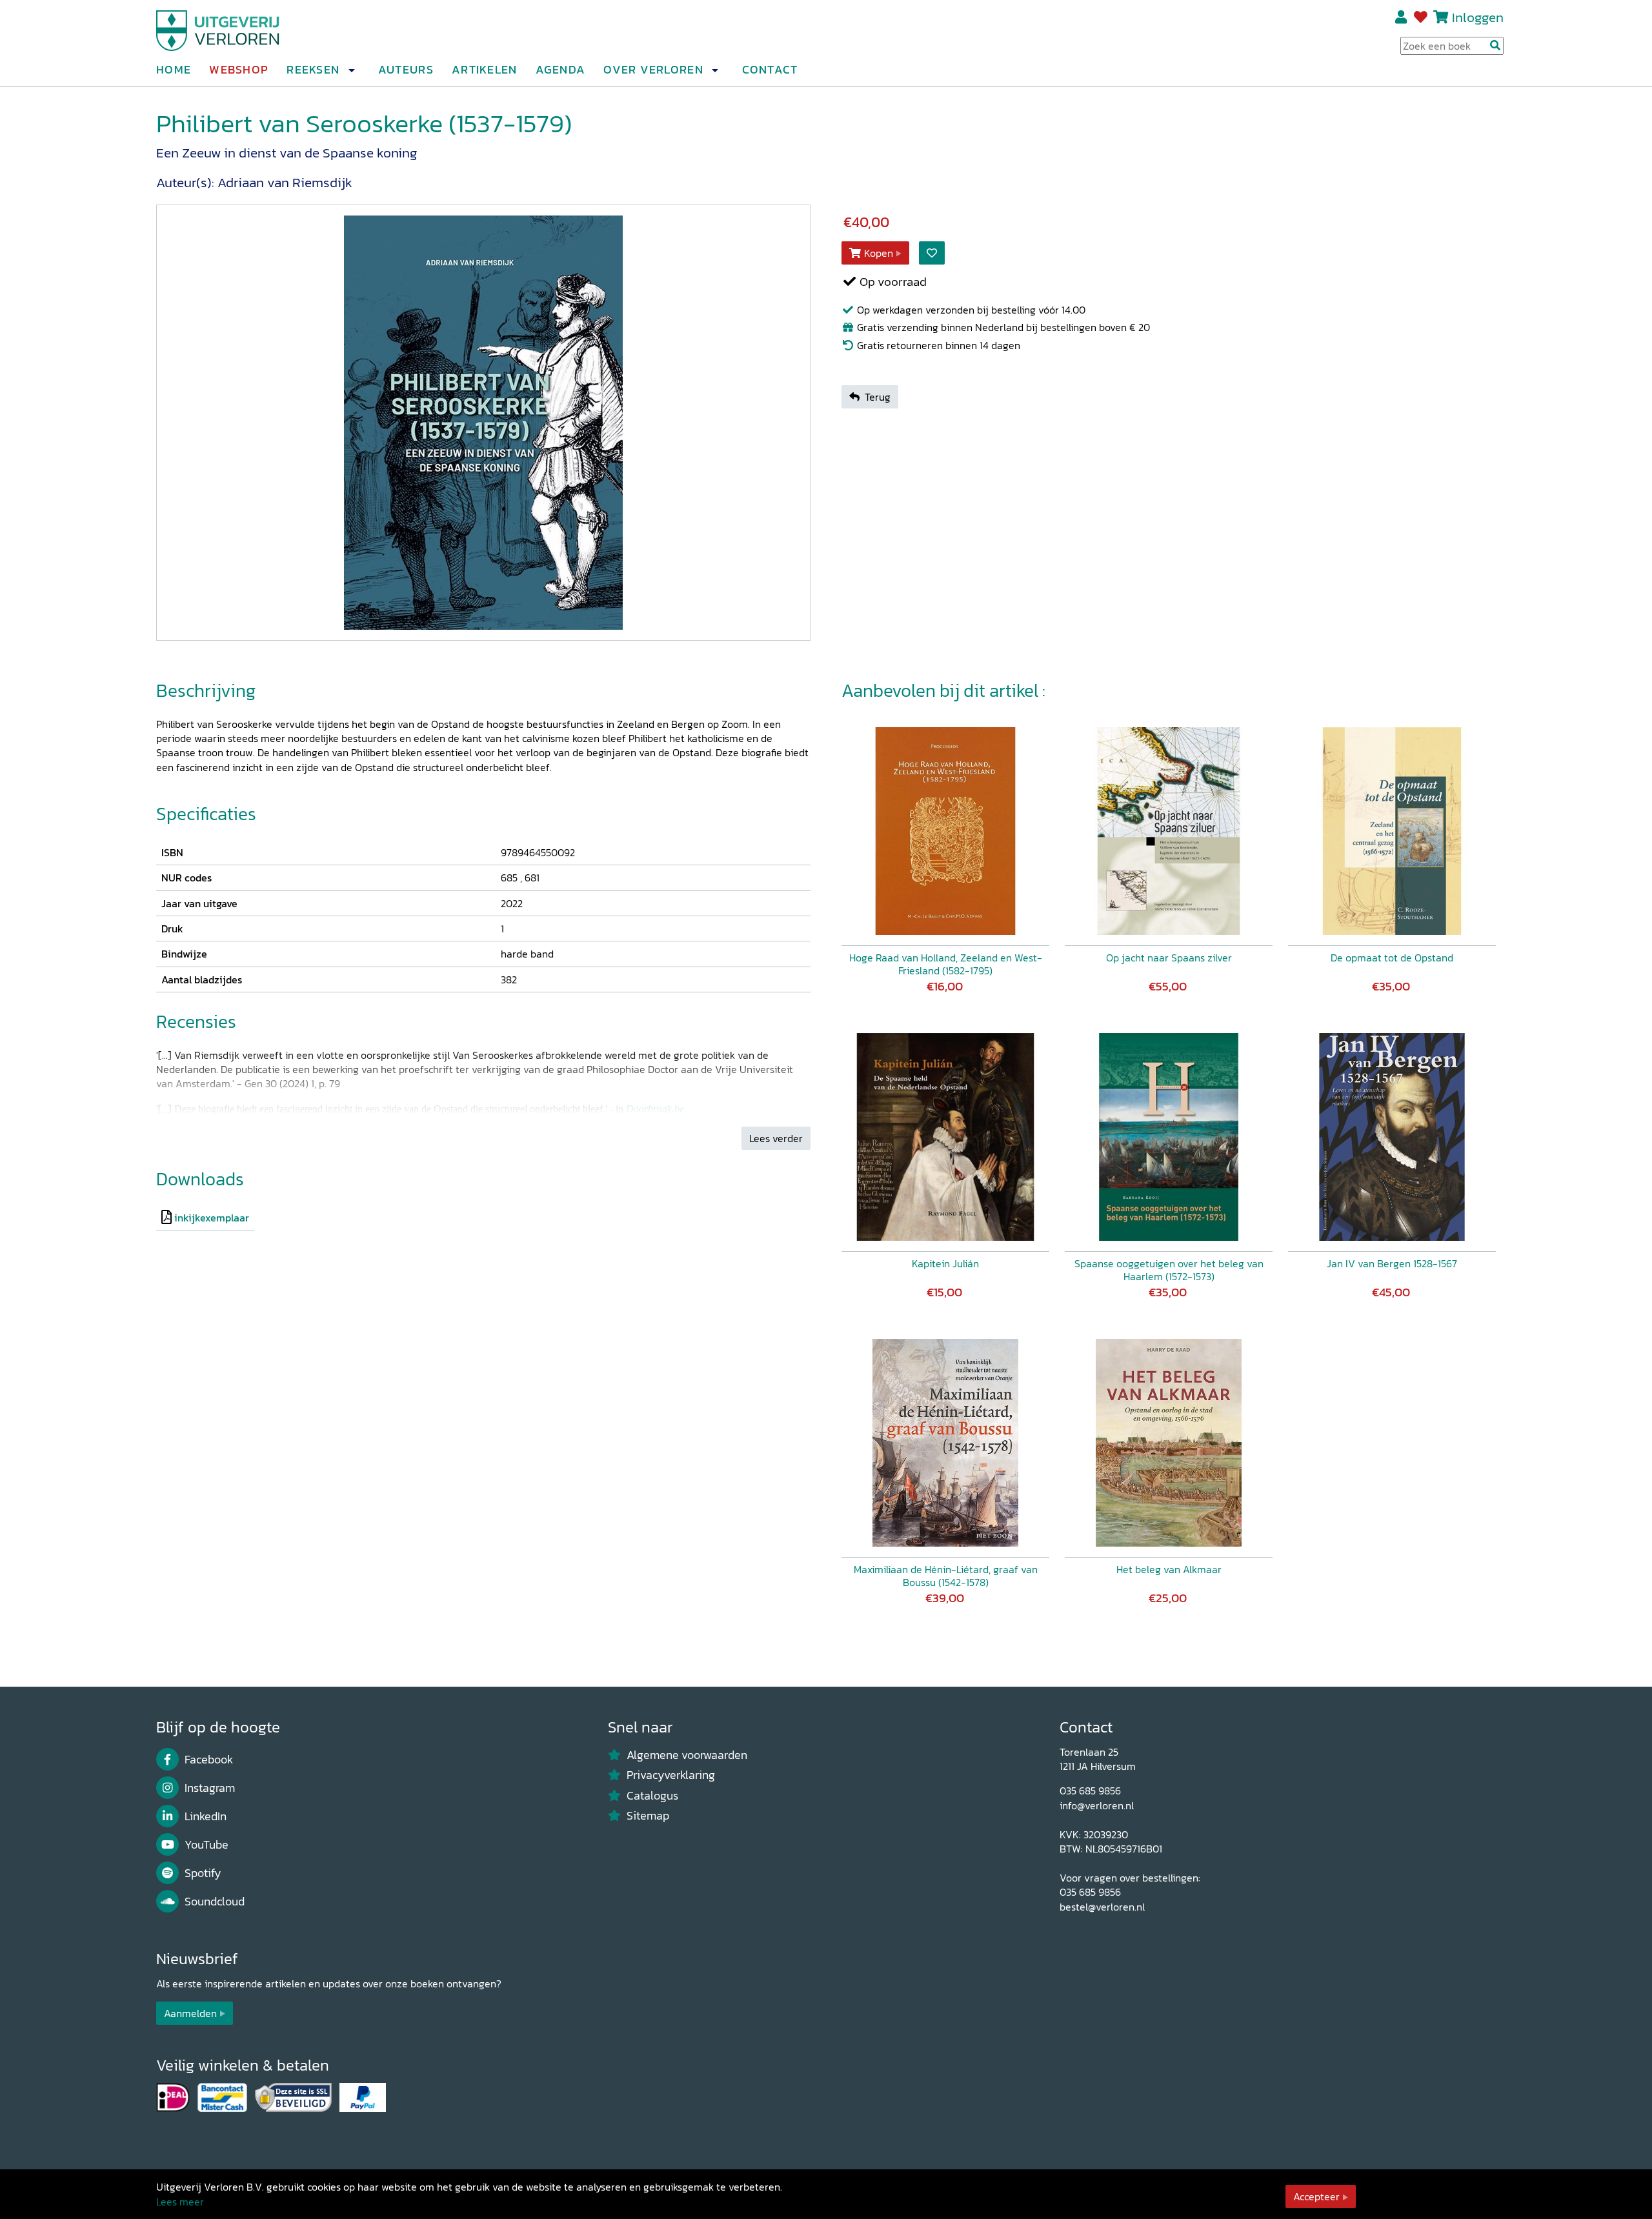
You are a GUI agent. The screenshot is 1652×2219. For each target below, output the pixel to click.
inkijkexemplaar (212, 1218)
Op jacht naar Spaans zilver (1169, 958)
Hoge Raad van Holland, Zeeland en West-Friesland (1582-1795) (946, 964)
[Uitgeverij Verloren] (218, 29)
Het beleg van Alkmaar (1169, 1569)
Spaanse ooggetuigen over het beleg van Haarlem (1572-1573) (1169, 1270)
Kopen (879, 253)
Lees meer (180, 2202)
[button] (351, 70)
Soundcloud (215, 1902)
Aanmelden (190, 2013)
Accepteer (1316, 2196)
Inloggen (1478, 17)
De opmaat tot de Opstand (1392, 958)
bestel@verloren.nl (1102, 1907)
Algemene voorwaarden (687, 1755)
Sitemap (648, 1816)
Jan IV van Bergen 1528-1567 (1392, 1263)
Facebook (209, 1760)
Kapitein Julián (945, 1263)
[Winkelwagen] (1441, 17)
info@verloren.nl (1097, 1805)
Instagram (210, 1788)
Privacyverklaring (671, 1775)
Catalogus (652, 1796)
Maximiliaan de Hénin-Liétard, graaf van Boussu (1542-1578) (946, 1576)
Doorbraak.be (655, 1109)
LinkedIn (206, 1816)
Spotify (203, 1873)
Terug (878, 397)
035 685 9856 (1090, 1791)
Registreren (1402, 17)
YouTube (206, 1845)
